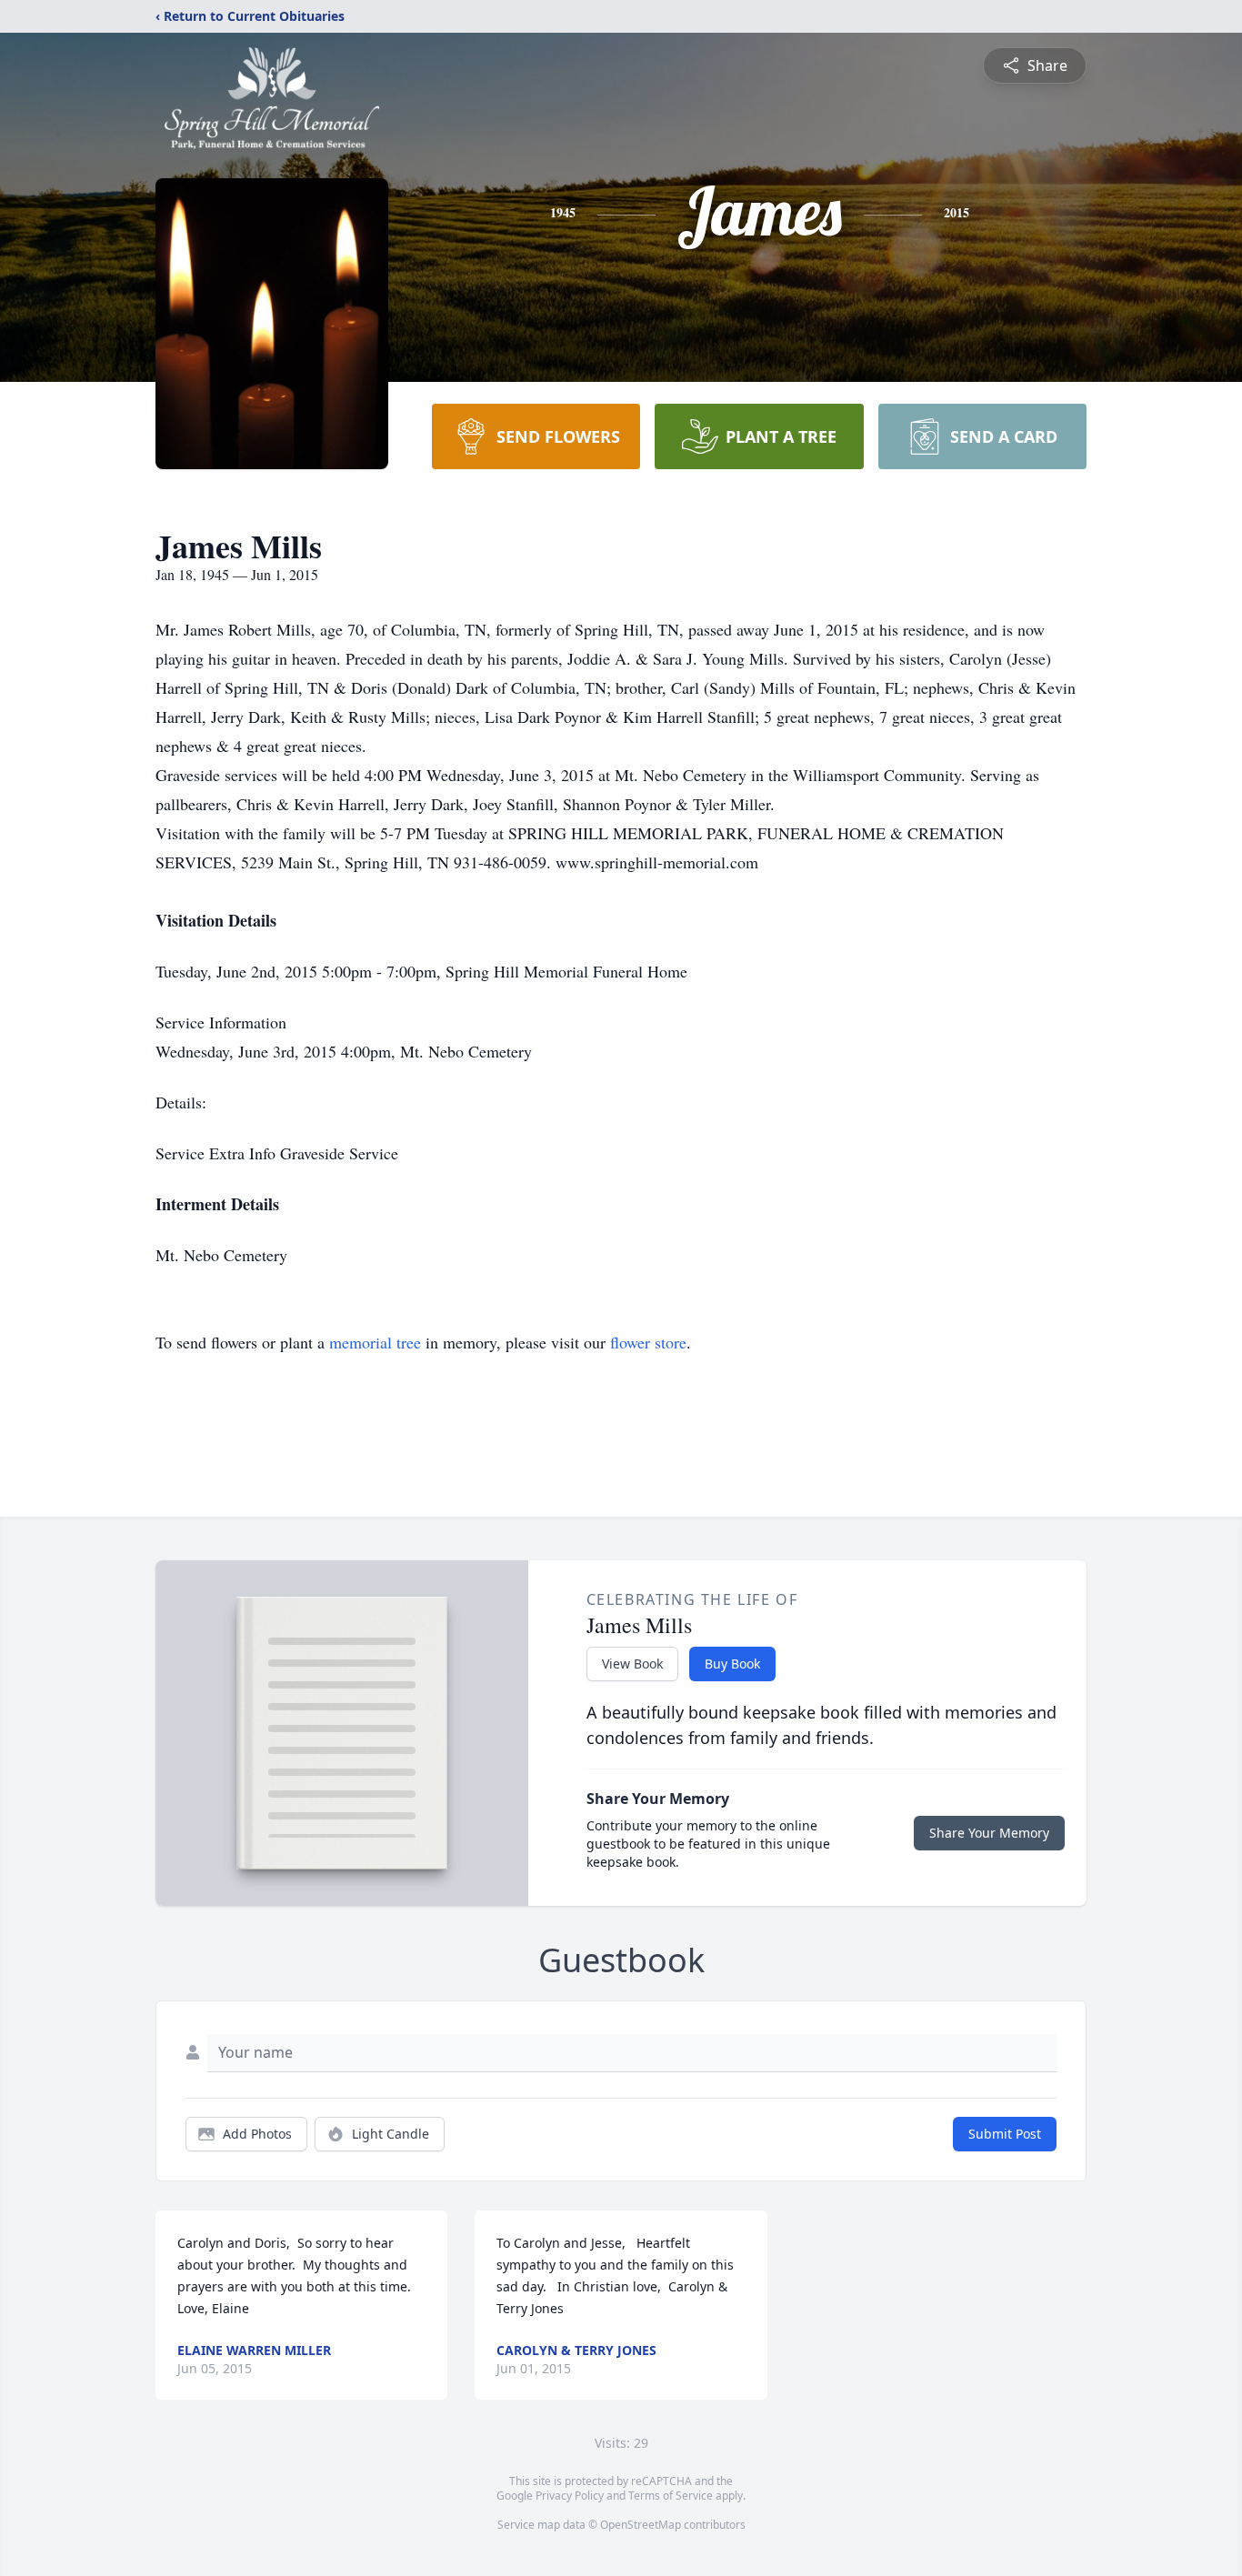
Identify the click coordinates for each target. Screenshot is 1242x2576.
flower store (648, 1342)
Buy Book (732, 1664)
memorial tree (375, 1342)
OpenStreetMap (641, 2525)
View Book (632, 1664)
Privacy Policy (570, 2496)
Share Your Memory (989, 1833)
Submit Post (1005, 2134)
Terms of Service (671, 2496)
